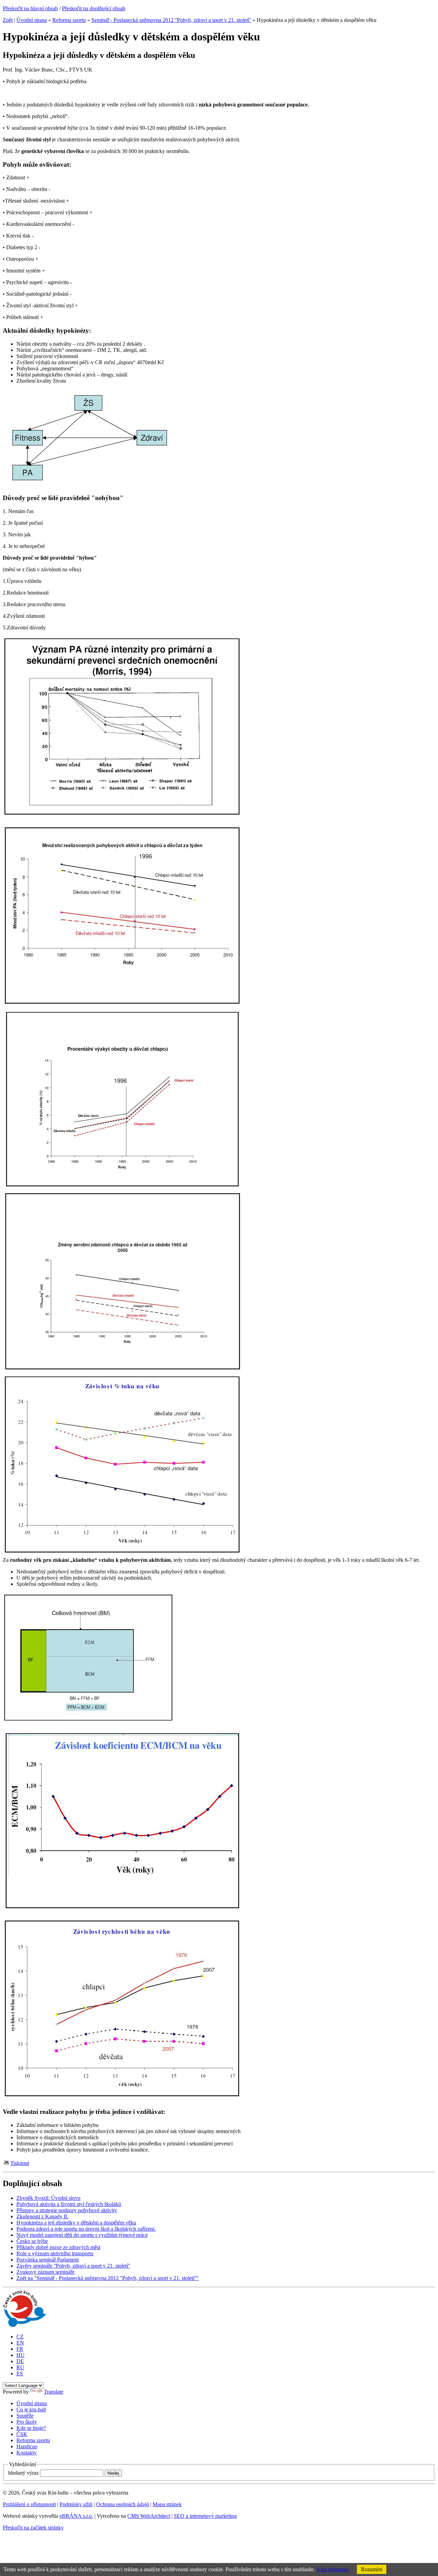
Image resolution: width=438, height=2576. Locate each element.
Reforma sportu (69, 20)
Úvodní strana (32, 20)
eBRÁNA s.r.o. (76, 2516)
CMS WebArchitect (149, 2516)
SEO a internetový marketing (205, 2516)
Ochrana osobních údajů (123, 2504)
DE (20, 2361)
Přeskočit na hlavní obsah (30, 8)
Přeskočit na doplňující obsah (94, 8)
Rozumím (372, 2569)
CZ (20, 2337)
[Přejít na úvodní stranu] (24, 2325)
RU (20, 2367)
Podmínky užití (76, 2504)
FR (20, 2349)
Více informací (333, 2569)
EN (20, 2343)
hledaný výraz (23, 2473)
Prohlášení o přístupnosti (29, 2504)
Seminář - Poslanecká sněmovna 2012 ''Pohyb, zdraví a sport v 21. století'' (171, 20)
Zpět (8, 20)
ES (20, 2374)
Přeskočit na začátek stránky (33, 2528)
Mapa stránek (167, 2504)
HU (21, 2355)
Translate (54, 2392)
